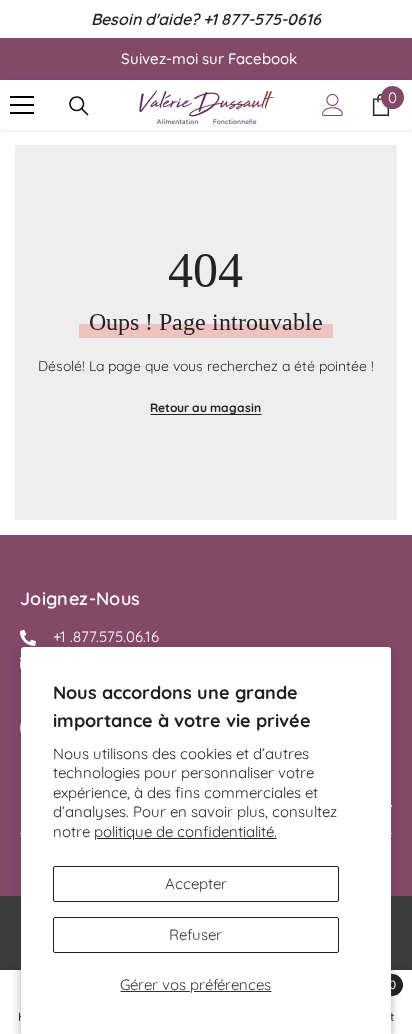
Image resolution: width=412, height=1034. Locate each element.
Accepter (196, 883)
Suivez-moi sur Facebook (209, 58)
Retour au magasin (205, 407)
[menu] (22, 105)
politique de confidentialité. (185, 831)
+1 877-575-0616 (262, 19)
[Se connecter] (333, 105)
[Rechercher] (79, 106)
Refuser (195, 934)
